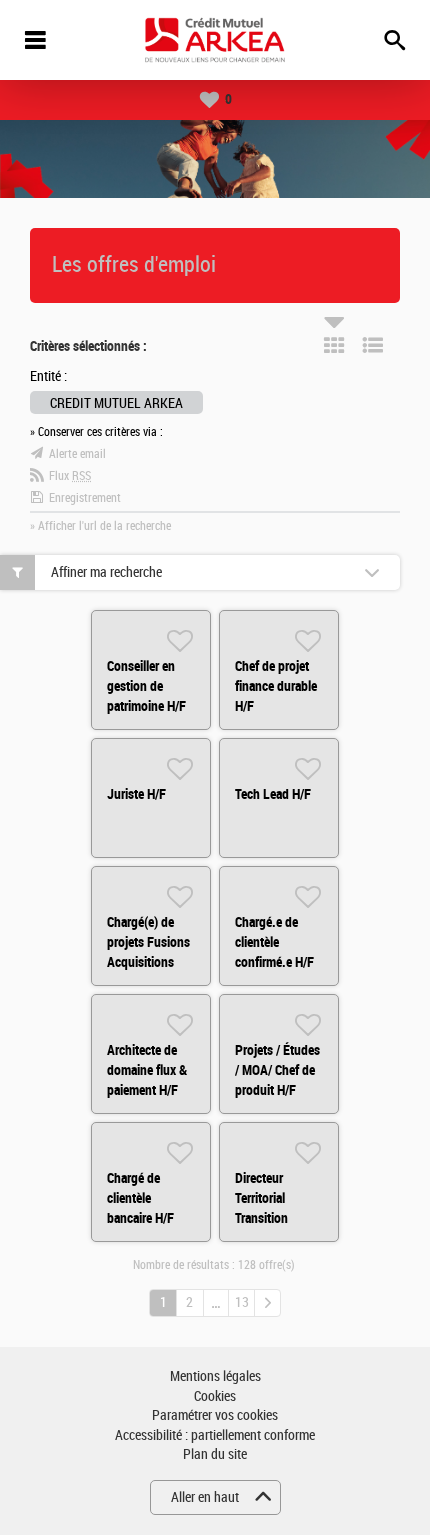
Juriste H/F (136, 794)
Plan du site (215, 1454)
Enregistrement (85, 498)
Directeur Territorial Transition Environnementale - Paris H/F (283, 1218)
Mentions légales (215, 1376)
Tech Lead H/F (273, 794)
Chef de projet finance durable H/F (276, 686)
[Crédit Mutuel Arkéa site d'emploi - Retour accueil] (215, 40)
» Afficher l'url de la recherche (100, 526)
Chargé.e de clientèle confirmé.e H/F (274, 942)
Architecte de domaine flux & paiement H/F (147, 1070)
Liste (373, 345)
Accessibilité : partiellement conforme (215, 1435)
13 (242, 1302)
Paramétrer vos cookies (215, 1415)
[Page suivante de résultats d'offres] (267, 1303)
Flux (70, 476)
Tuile (334, 345)
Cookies (215, 1396)
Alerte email (77, 454)
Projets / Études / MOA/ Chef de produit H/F (277, 1070)
